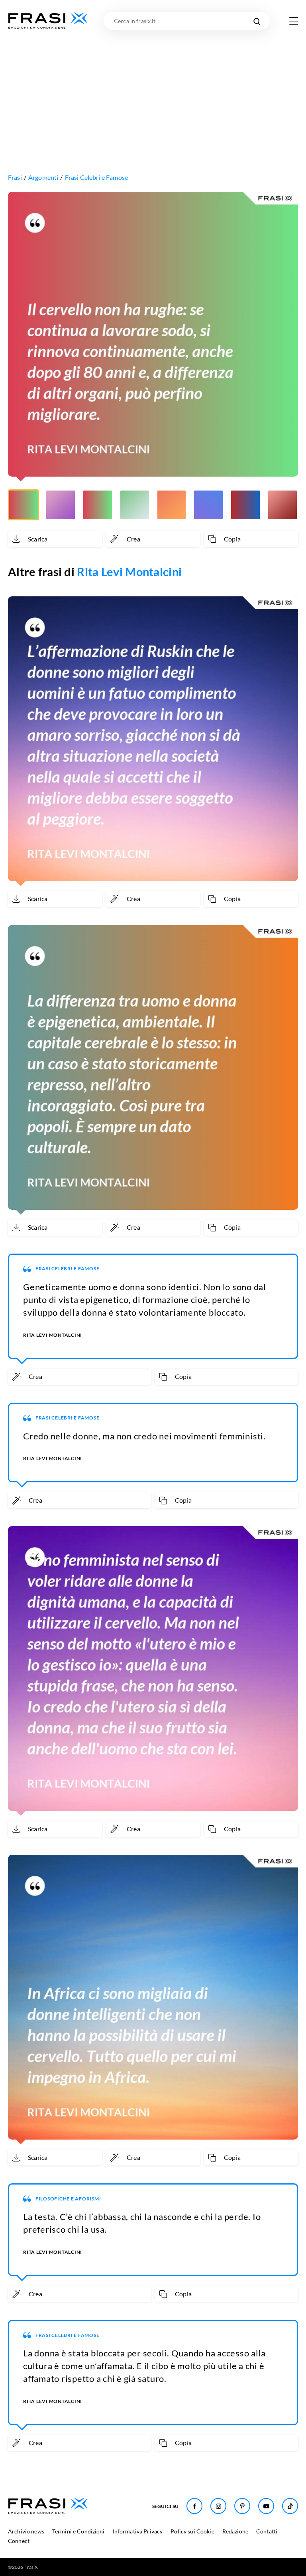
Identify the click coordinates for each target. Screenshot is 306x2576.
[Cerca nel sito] (257, 21)
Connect (19, 2541)
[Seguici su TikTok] (290, 2506)
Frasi (15, 177)
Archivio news (26, 2531)
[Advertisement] (153, 90)
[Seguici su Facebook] (194, 2506)
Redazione (235, 2531)
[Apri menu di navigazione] (294, 21)
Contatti (267, 2531)
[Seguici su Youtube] (266, 2506)
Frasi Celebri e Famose (97, 177)
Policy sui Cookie (192, 2531)
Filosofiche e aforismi (68, 2199)
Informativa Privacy (138, 2531)
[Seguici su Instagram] (218, 2506)
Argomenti (43, 177)
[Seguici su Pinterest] (242, 2506)
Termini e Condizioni (78, 2531)
